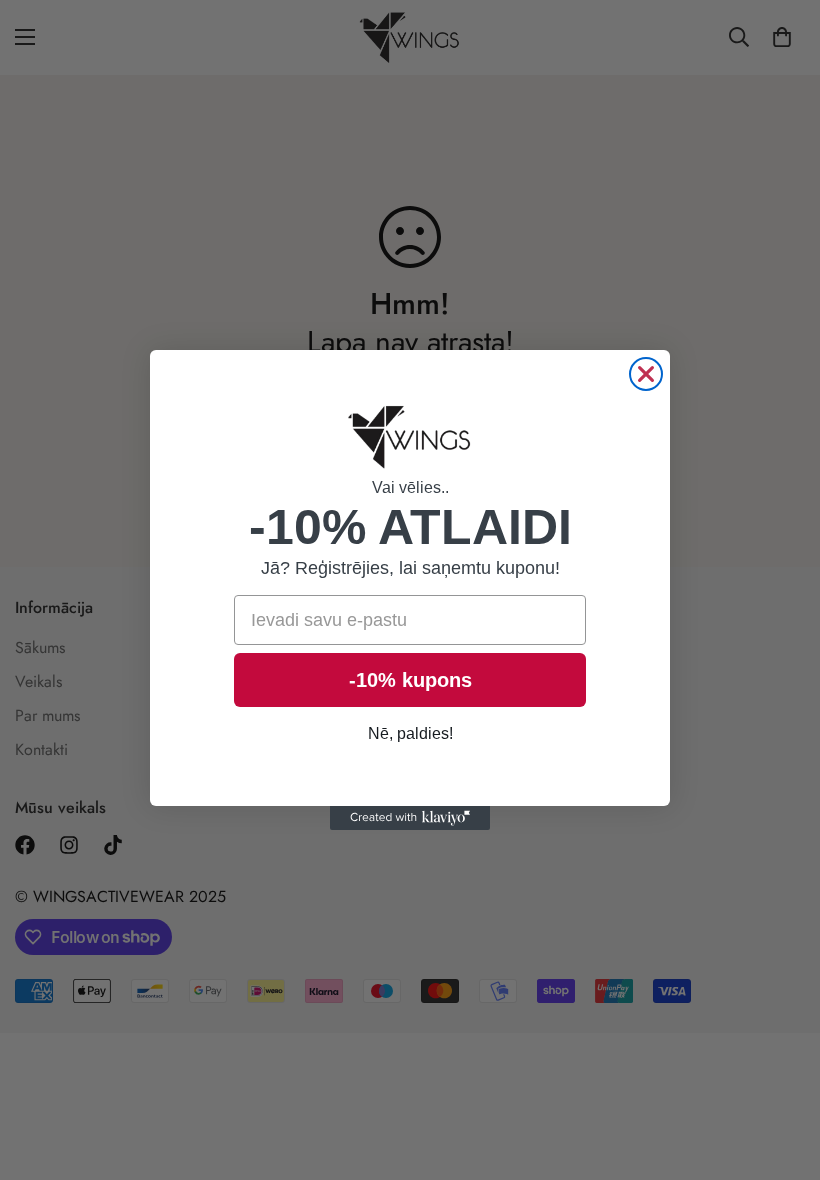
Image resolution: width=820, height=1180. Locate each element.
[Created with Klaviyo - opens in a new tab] (410, 818)
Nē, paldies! (410, 733)
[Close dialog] (646, 374)
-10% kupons (410, 680)
